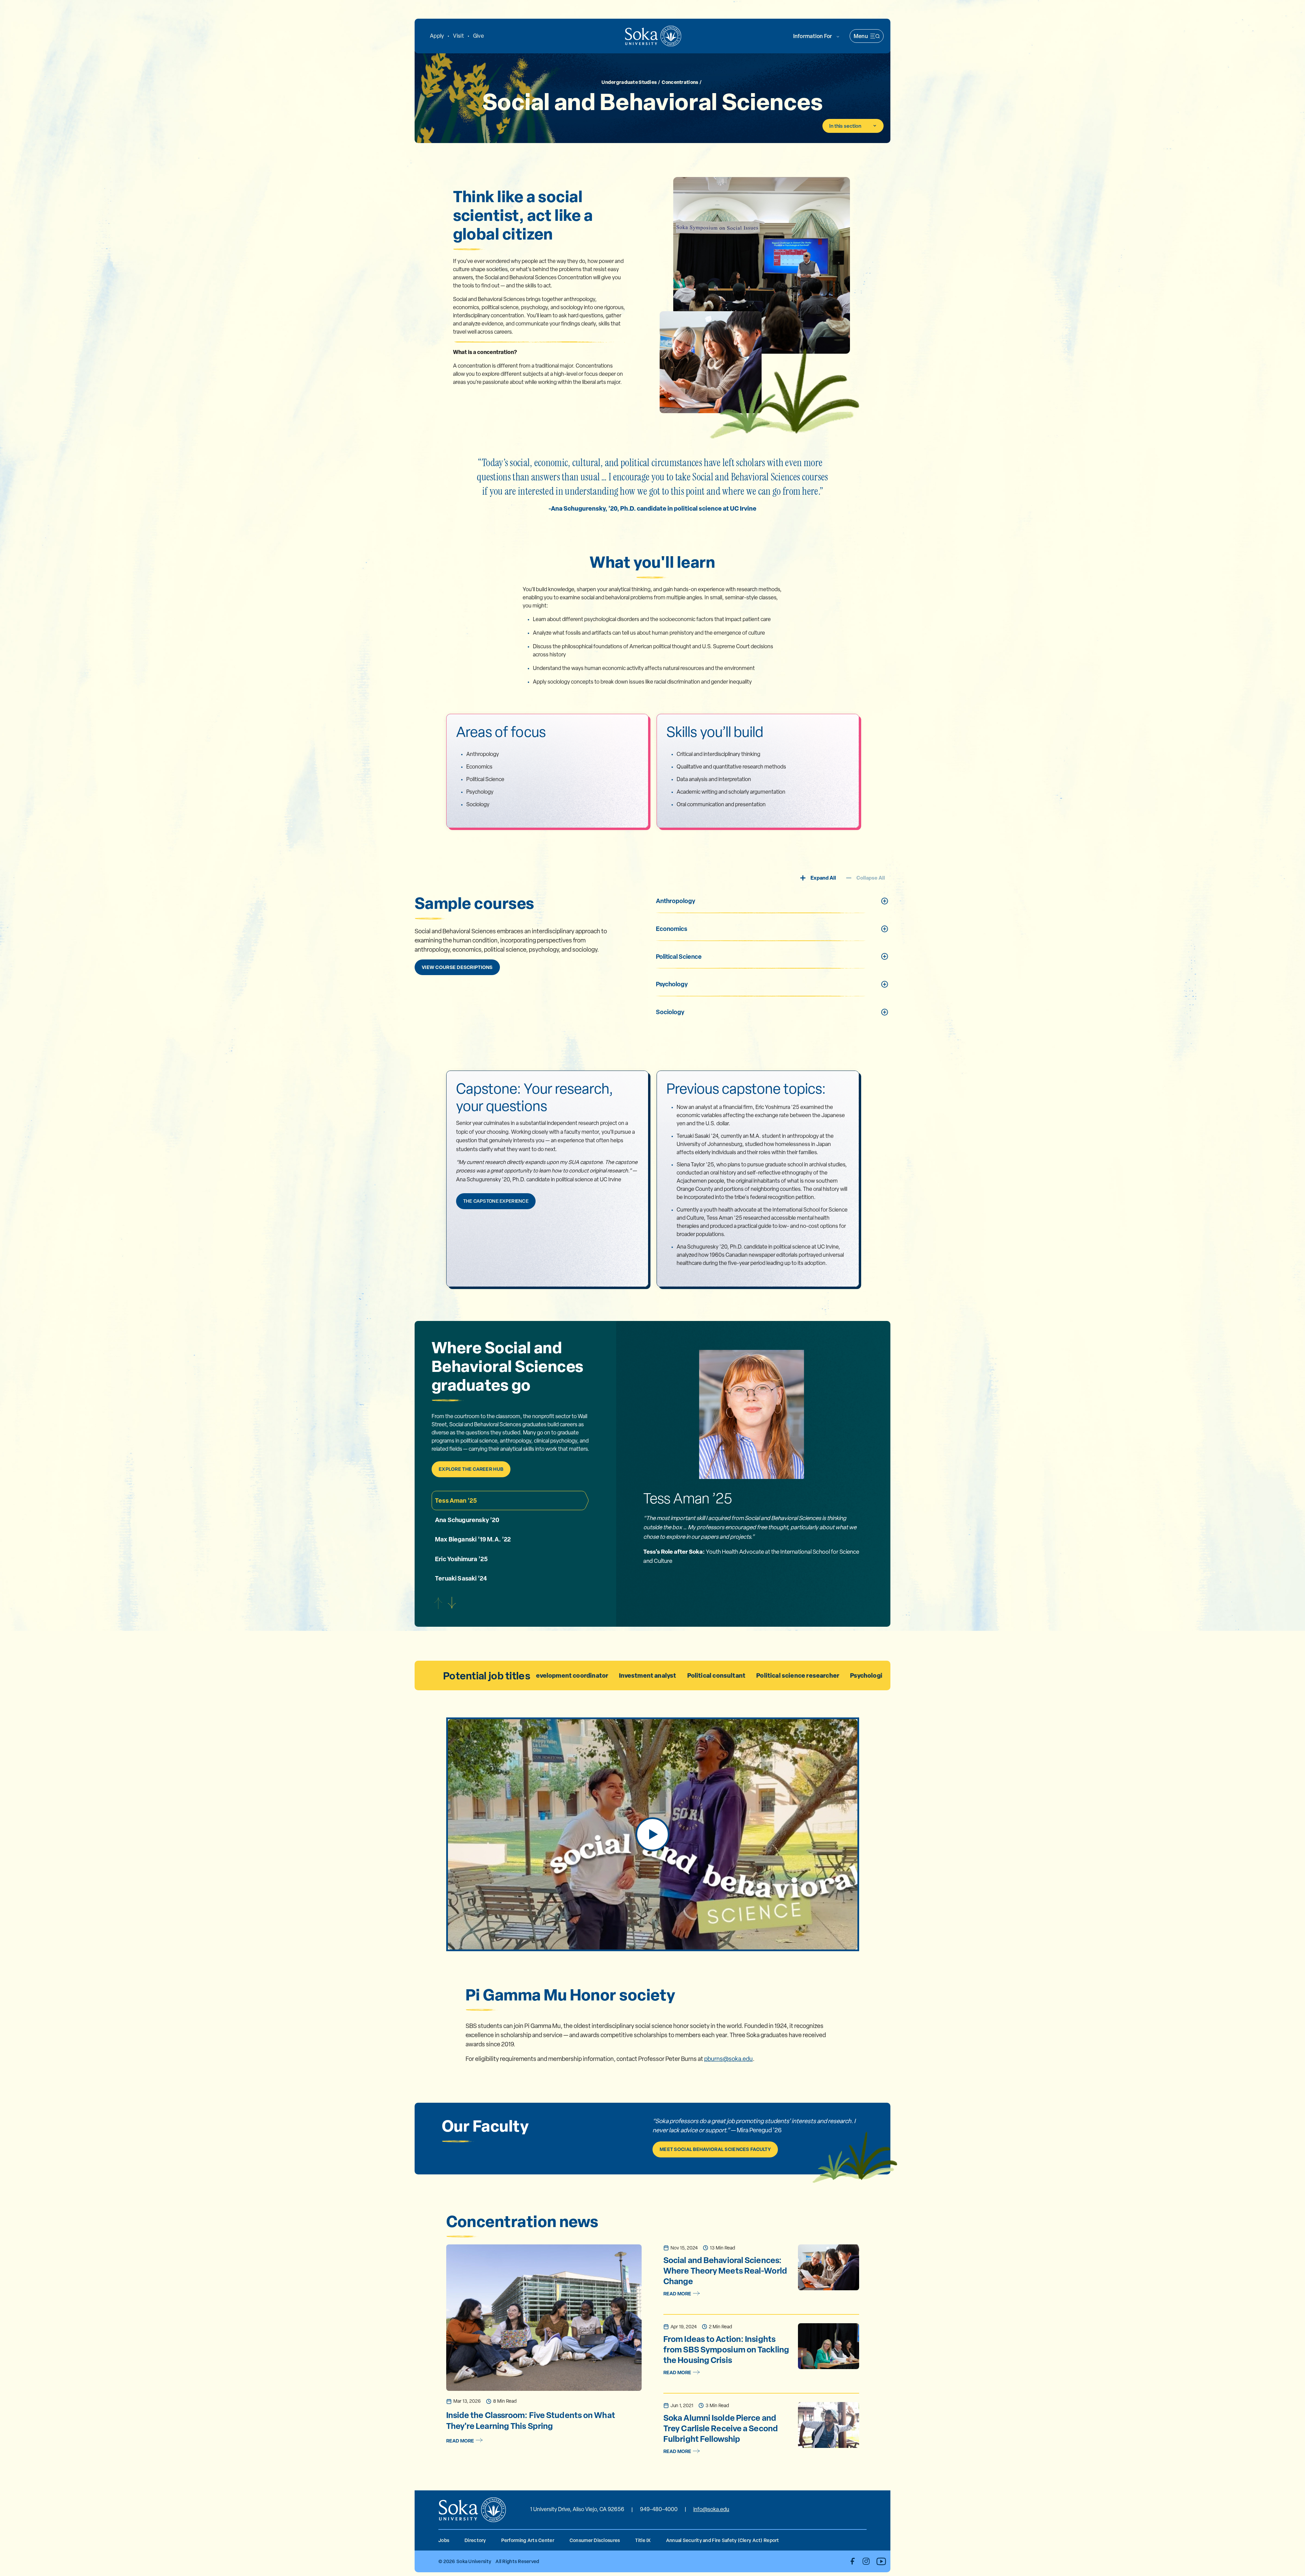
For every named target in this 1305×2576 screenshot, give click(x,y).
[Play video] (652, 1834)
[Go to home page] (653, 36)
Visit (458, 36)
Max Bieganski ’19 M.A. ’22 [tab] (473, 1539)
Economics (672, 929)
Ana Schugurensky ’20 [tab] (467, 1520)
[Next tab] (452, 1603)
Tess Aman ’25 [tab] (456, 1501)
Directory (475, 2540)
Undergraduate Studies (629, 82)
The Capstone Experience (496, 1201)
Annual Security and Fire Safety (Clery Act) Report (723, 2540)
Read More (460, 2441)
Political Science (679, 957)
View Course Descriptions (457, 967)
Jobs (444, 2540)
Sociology (670, 1012)
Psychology (672, 984)
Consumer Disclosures (595, 2540)
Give (478, 36)
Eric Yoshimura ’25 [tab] (461, 1559)
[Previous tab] (438, 1603)
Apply (437, 36)
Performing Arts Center (528, 2540)
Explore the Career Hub (471, 1469)
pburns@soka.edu (728, 2059)
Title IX (643, 2540)
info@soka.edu (711, 2509)
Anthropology (676, 901)
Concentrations (680, 82)
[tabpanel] (752, 1528)
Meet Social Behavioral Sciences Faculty (715, 2149)
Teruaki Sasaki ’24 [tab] (461, 1578)
